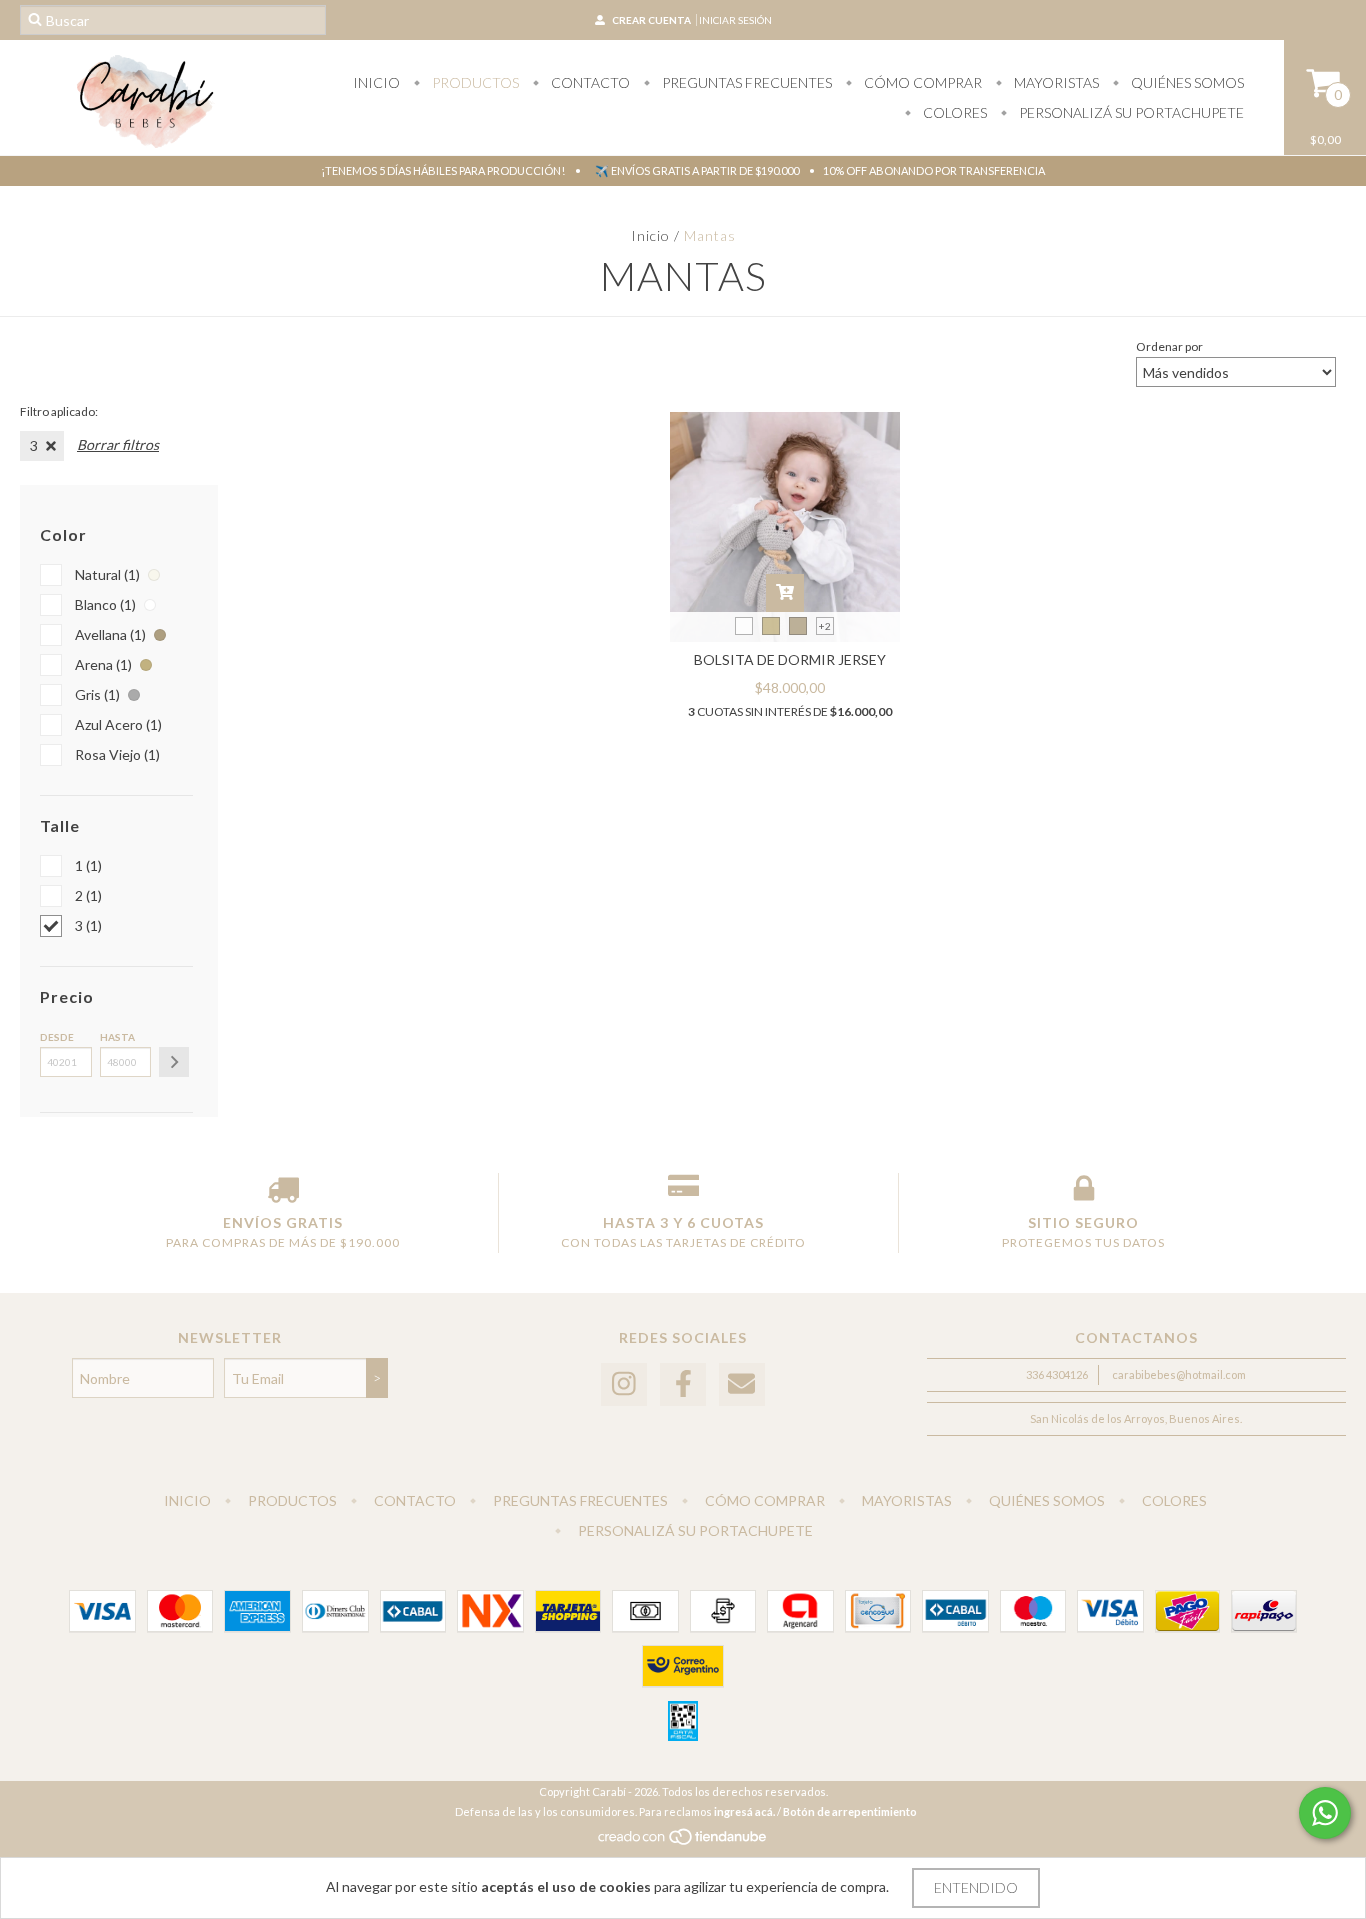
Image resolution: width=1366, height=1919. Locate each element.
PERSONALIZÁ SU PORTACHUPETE (1130, 112)
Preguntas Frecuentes (745, 82)
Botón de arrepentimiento (850, 1811)
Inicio (376, 82)
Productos (474, 82)
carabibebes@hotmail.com (1179, 1374)
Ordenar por (1169, 346)
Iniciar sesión (735, 20)
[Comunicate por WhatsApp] (1325, 1813)
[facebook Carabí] (683, 1384)
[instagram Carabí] (624, 1384)
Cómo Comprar (921, 82)
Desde (57, 1037)
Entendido (976, 1887)
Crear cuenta (651, 20)
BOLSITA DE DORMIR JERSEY (790, 659)
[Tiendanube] (683, 1841)
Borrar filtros (118, 444)
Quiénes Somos (1186, 82)
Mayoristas (1055, 82)
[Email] (742, 1384)
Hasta (117, 1037)
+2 (825, 626)
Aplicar (174, 1062)
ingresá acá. (744, 1811)
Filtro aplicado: (59, 411)
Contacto (589, 82)
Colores (953, 112)
